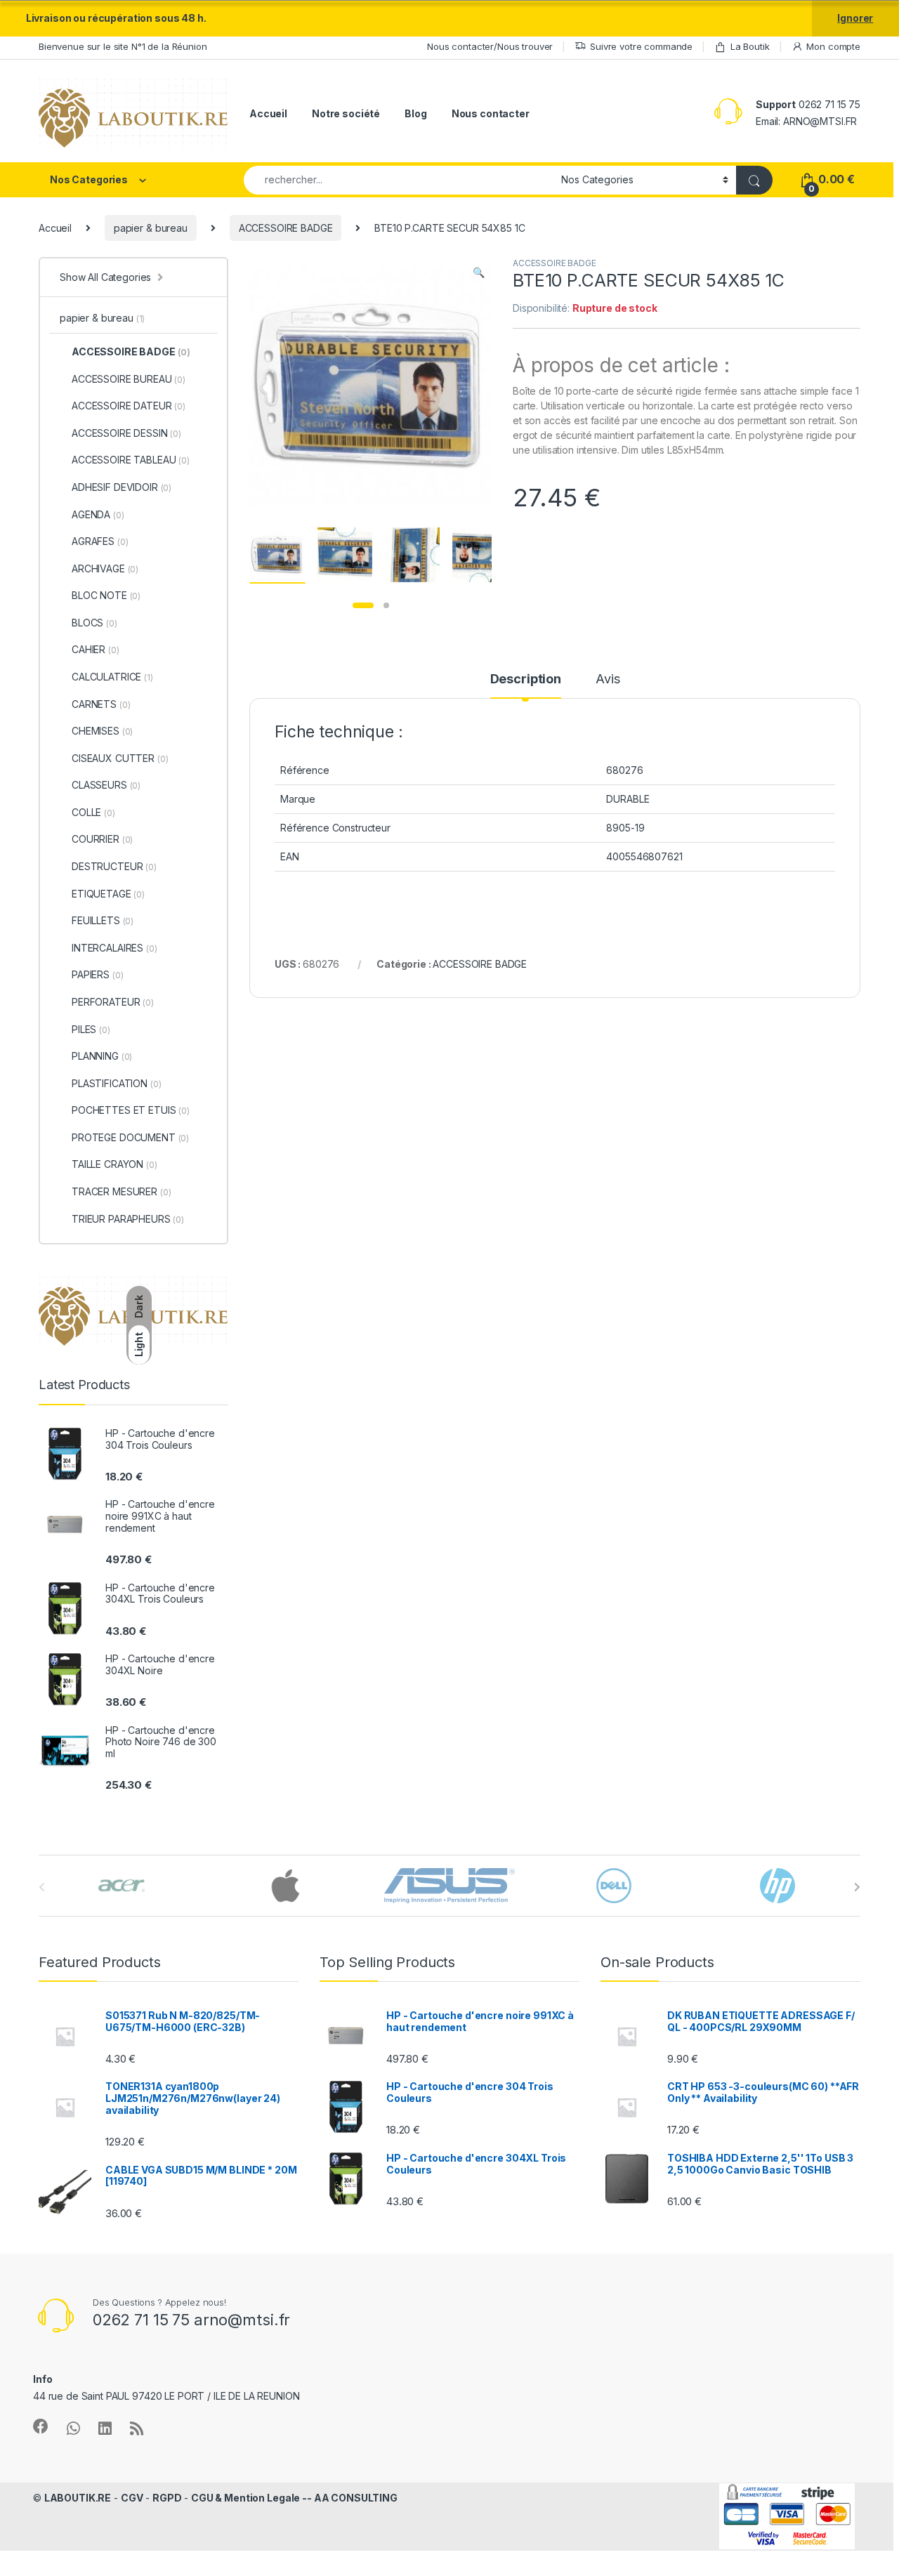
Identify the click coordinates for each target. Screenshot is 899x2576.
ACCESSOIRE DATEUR (129, 406)
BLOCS (94, 623)
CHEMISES (102, 731)
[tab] (526, 685)
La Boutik (750, 46)
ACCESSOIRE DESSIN (126, 433)
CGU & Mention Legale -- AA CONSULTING (294, 2498)
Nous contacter (491, 113)
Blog (415, 113)
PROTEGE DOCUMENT (130, 1137)
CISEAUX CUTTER (120, 758)
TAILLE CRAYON (114, 1164)
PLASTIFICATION (116, 1083)
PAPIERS (97, 974)
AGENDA (98, 514)
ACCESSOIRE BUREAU (129, 379)
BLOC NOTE (106, 595)
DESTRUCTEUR (114, 866)
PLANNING (102, 1056)
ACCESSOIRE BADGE (286, 228)
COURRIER (102, 839)
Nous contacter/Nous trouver (490, 46)
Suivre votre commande (641, 46)
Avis (608, 679)
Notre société (346, 113)
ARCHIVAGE (105, 569)
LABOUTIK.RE (78, 2498)
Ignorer (855, 18)
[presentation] (857, 1887)
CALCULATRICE (112, 677)
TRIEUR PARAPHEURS (128, 1219)
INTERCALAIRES (114, 948)
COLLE (93, 812)
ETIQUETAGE (108, 894)
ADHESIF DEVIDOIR (122, 487)
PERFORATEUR (113, 1002)
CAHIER (96, 649)
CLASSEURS (106, 785)
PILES (91, 1029)
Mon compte (833, 46)
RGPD (167, 2498)
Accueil (268, 113)
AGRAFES (100, 541)
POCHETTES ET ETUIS (131, 1110)
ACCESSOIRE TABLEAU (131, 460)
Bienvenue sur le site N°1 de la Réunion (123, 46)
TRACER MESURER (121, 1191)
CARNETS (101, 704)
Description (526, 679)
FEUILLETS (103, 920)
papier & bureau (151, 228)
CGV (132, 2498)
